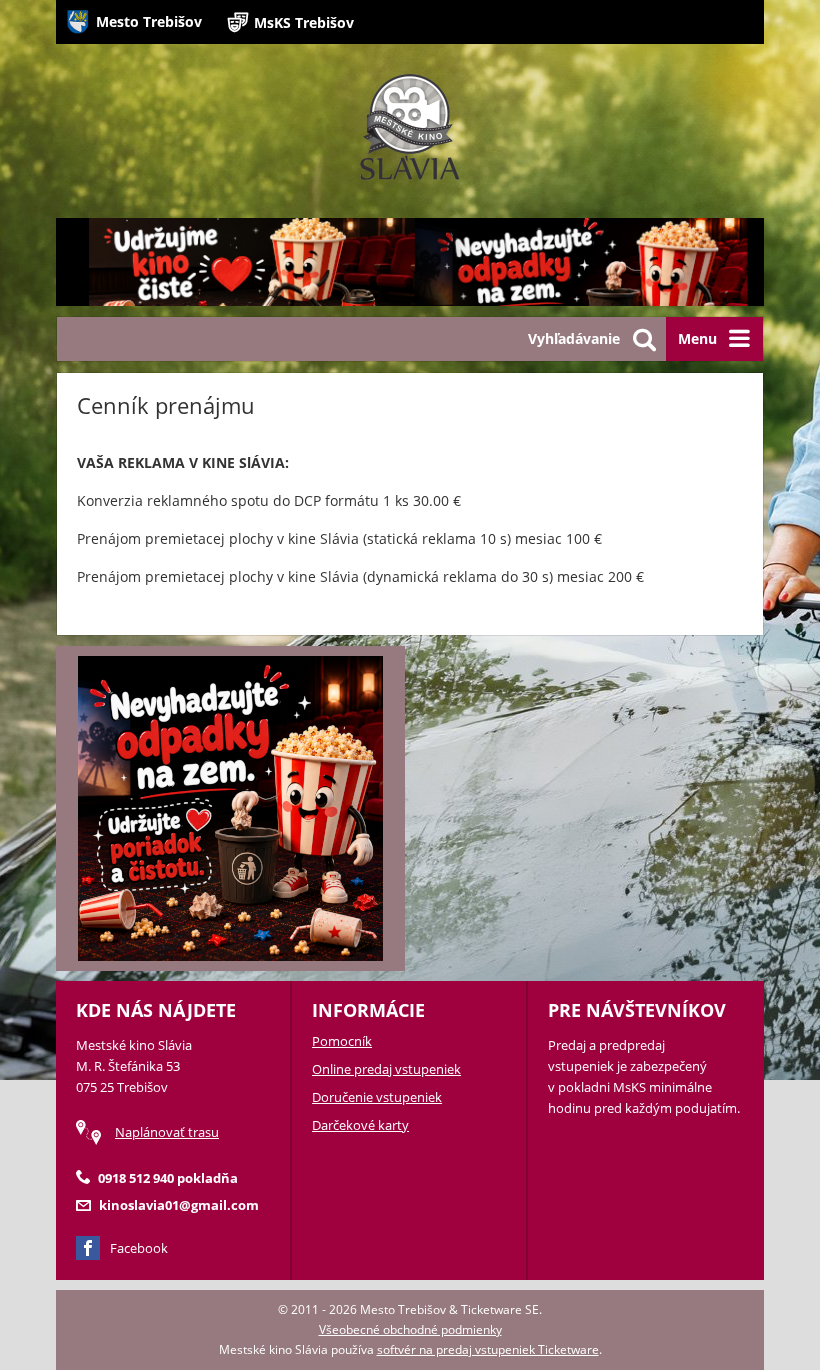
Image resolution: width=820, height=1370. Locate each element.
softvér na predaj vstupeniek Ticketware (488, 1349)
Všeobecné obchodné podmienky (410, 1329)
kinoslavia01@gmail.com (179, 1205)
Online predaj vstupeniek (386, 1069)
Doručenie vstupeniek (377, 1097)
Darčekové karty (360, 1125)
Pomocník (342, 1041)
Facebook (139, 1248)
